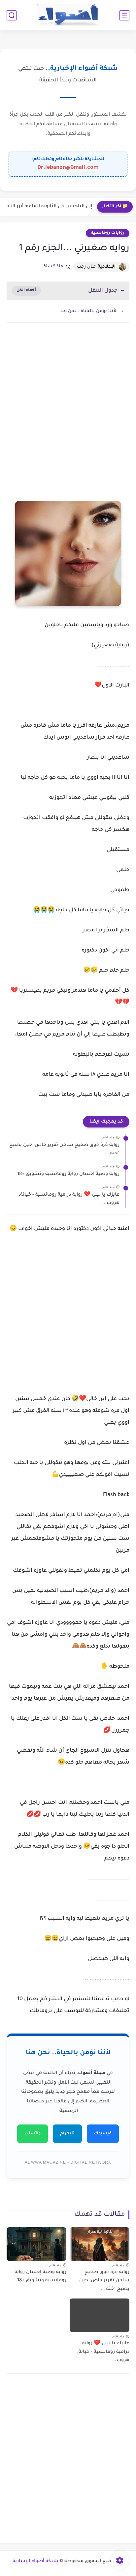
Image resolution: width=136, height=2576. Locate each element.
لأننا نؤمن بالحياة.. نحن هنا (88, 311)
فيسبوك (103, 2134)
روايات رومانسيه (108, 233)
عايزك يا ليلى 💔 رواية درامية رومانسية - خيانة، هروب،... (69, 1199)
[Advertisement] (68, 408)
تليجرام (67, 2134)
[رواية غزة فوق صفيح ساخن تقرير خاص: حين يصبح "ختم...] (100, 2244)
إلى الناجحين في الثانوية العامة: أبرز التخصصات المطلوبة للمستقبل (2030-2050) (48, 207)
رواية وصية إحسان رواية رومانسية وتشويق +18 (68, 1174)
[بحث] (12, 15)
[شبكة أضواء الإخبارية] (68, 15)
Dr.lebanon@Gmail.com (68, 168)
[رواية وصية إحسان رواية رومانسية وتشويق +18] (36, 2244)
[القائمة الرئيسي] (124, 15)
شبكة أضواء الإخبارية (35, 2561)
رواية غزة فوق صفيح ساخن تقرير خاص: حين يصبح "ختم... (64, 1150)
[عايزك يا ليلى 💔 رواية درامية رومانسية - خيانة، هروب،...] (100, 2315)
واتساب (33, 2134)
